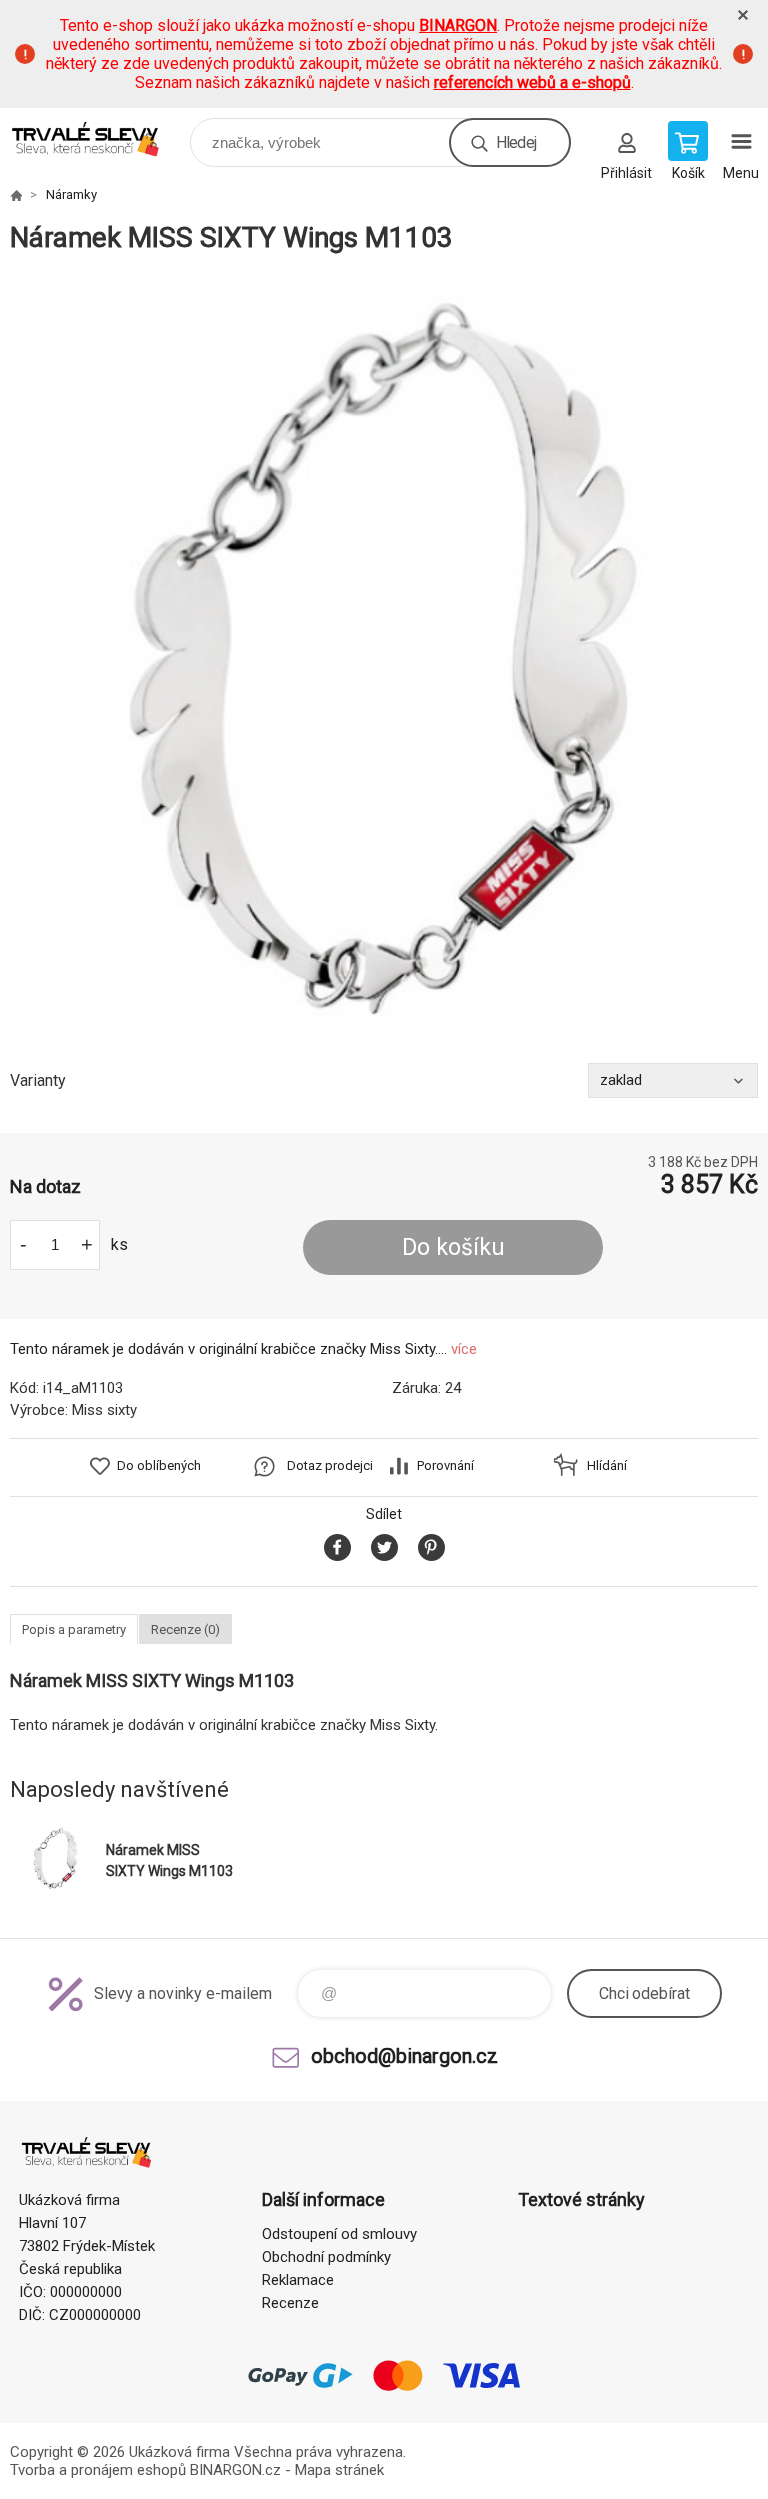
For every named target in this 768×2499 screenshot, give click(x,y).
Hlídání (607, 1465)
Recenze (290, 2303)
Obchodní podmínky (326, 2257)
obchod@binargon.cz (404, 2056)
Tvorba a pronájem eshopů (98, 2470)
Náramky (71, 194)
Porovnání (445, 1465)
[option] (384, 659)
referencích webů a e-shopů (532, 82)
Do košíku (453, 1247)
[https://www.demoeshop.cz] (16, 195)
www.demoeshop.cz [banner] (98, 137)
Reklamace (298, 2280)
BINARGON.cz (235, 2470)
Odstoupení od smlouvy (339, 2234)
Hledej (516, 142)
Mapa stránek (339, 2470)
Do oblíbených (159, 1465)
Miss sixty (104, 1410)
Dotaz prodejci (330, 1465)
